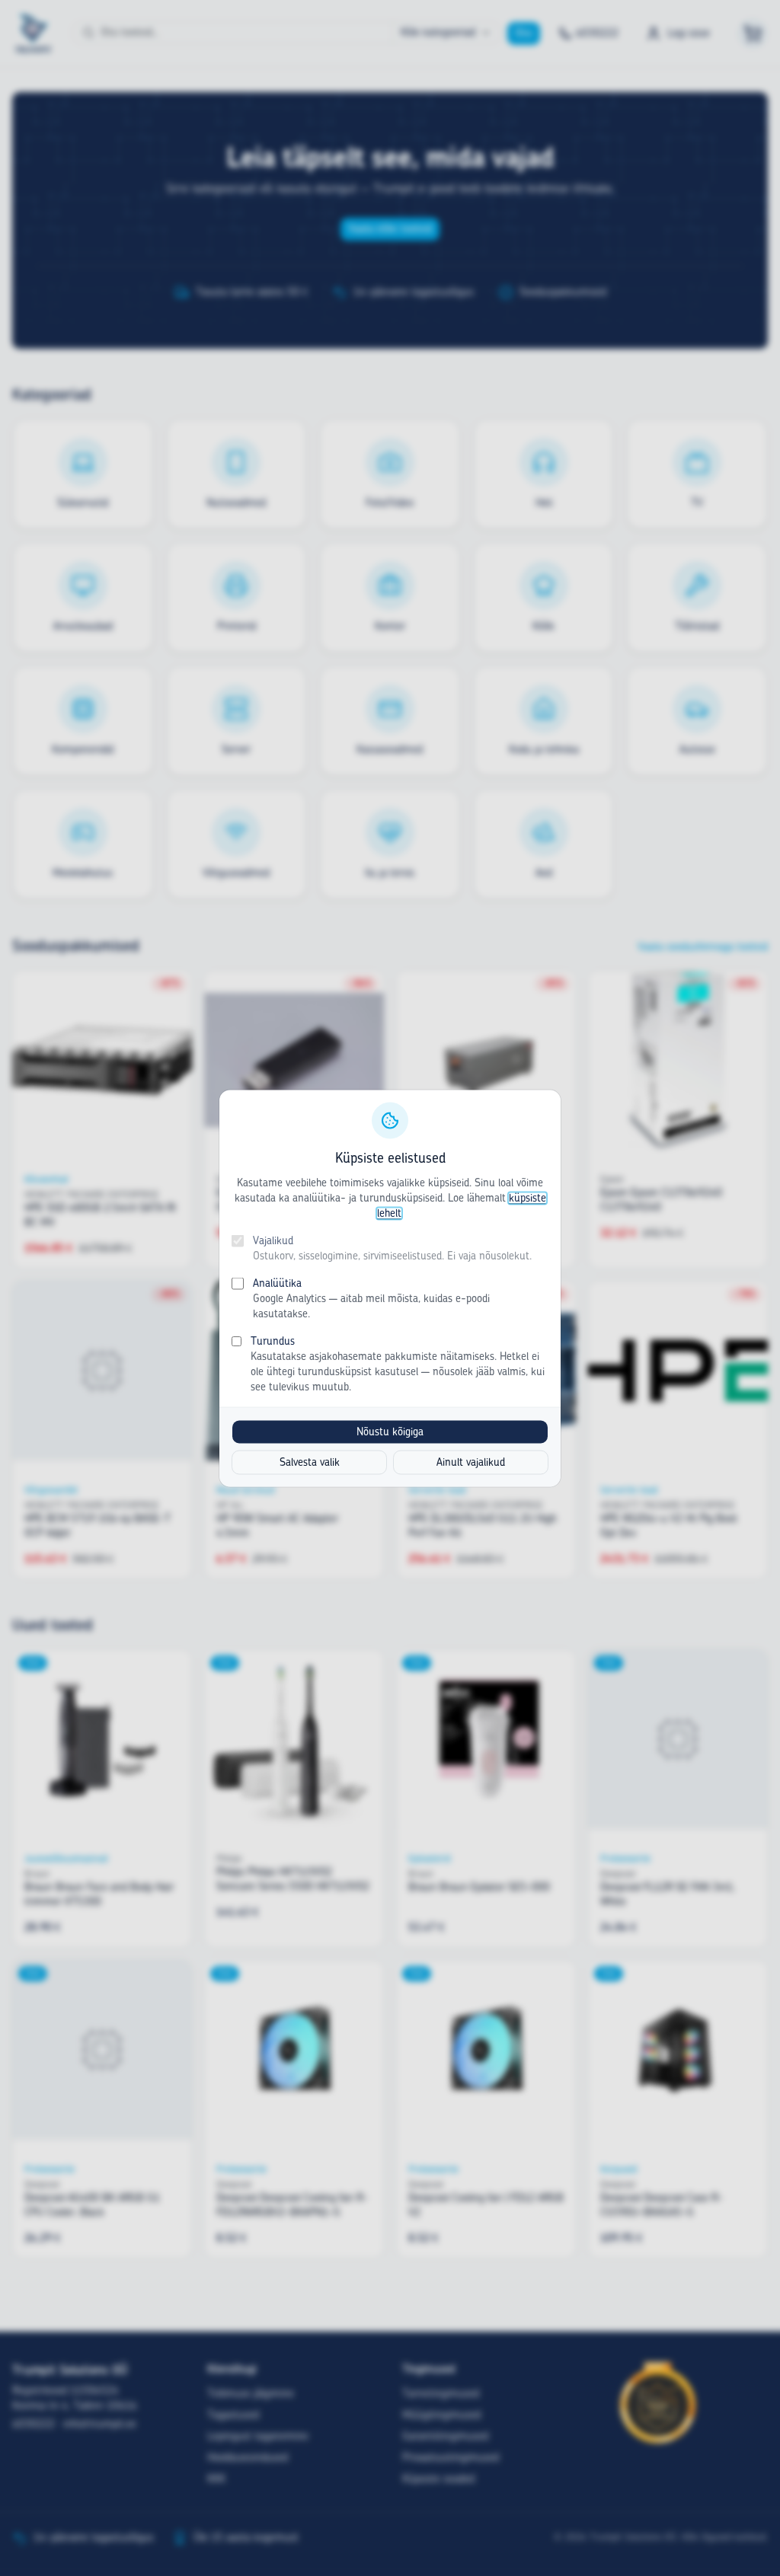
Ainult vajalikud (471, 1462)
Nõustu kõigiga (390, 1432)
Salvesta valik (310, 1462)
